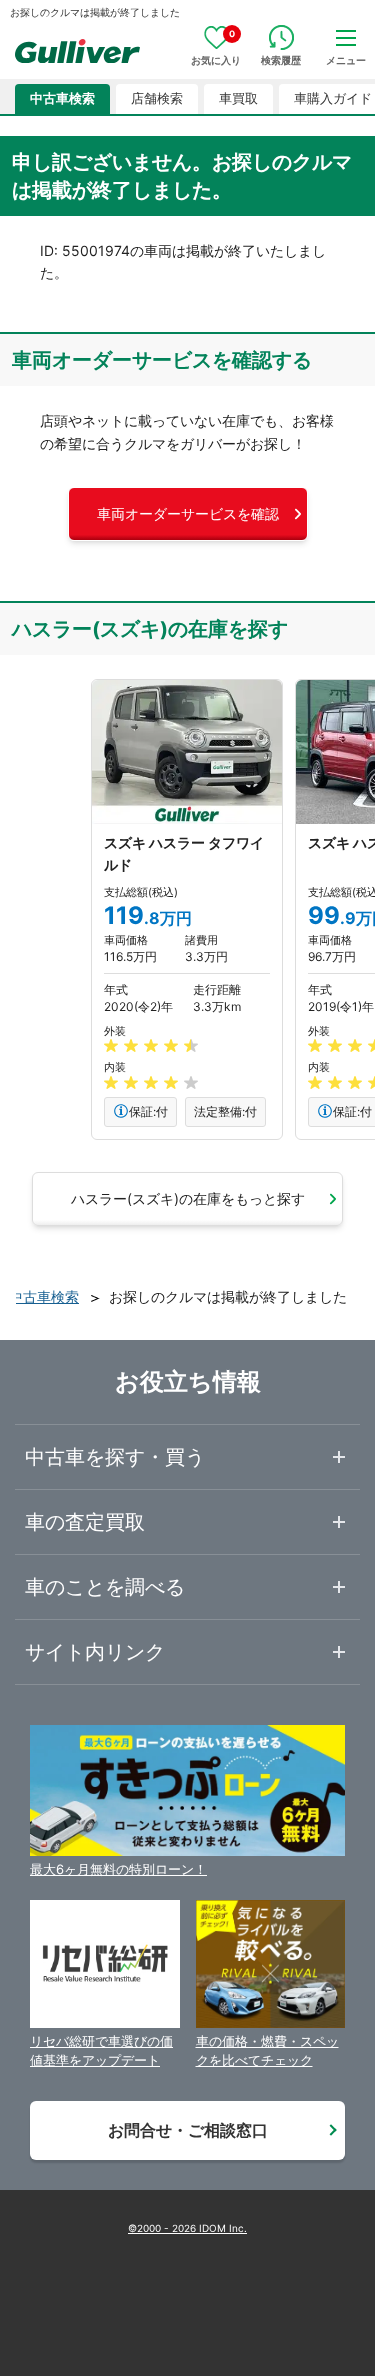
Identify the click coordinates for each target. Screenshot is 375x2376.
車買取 (238, 98)
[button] (188, 514)
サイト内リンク (95, 1652)
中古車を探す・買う (115, 1457)
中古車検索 (62, 98)
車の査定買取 (85, 1522)
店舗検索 (157, 98)
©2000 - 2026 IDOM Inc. (187, 2228)
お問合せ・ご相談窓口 (188, 2130)
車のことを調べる (105, 1587)
